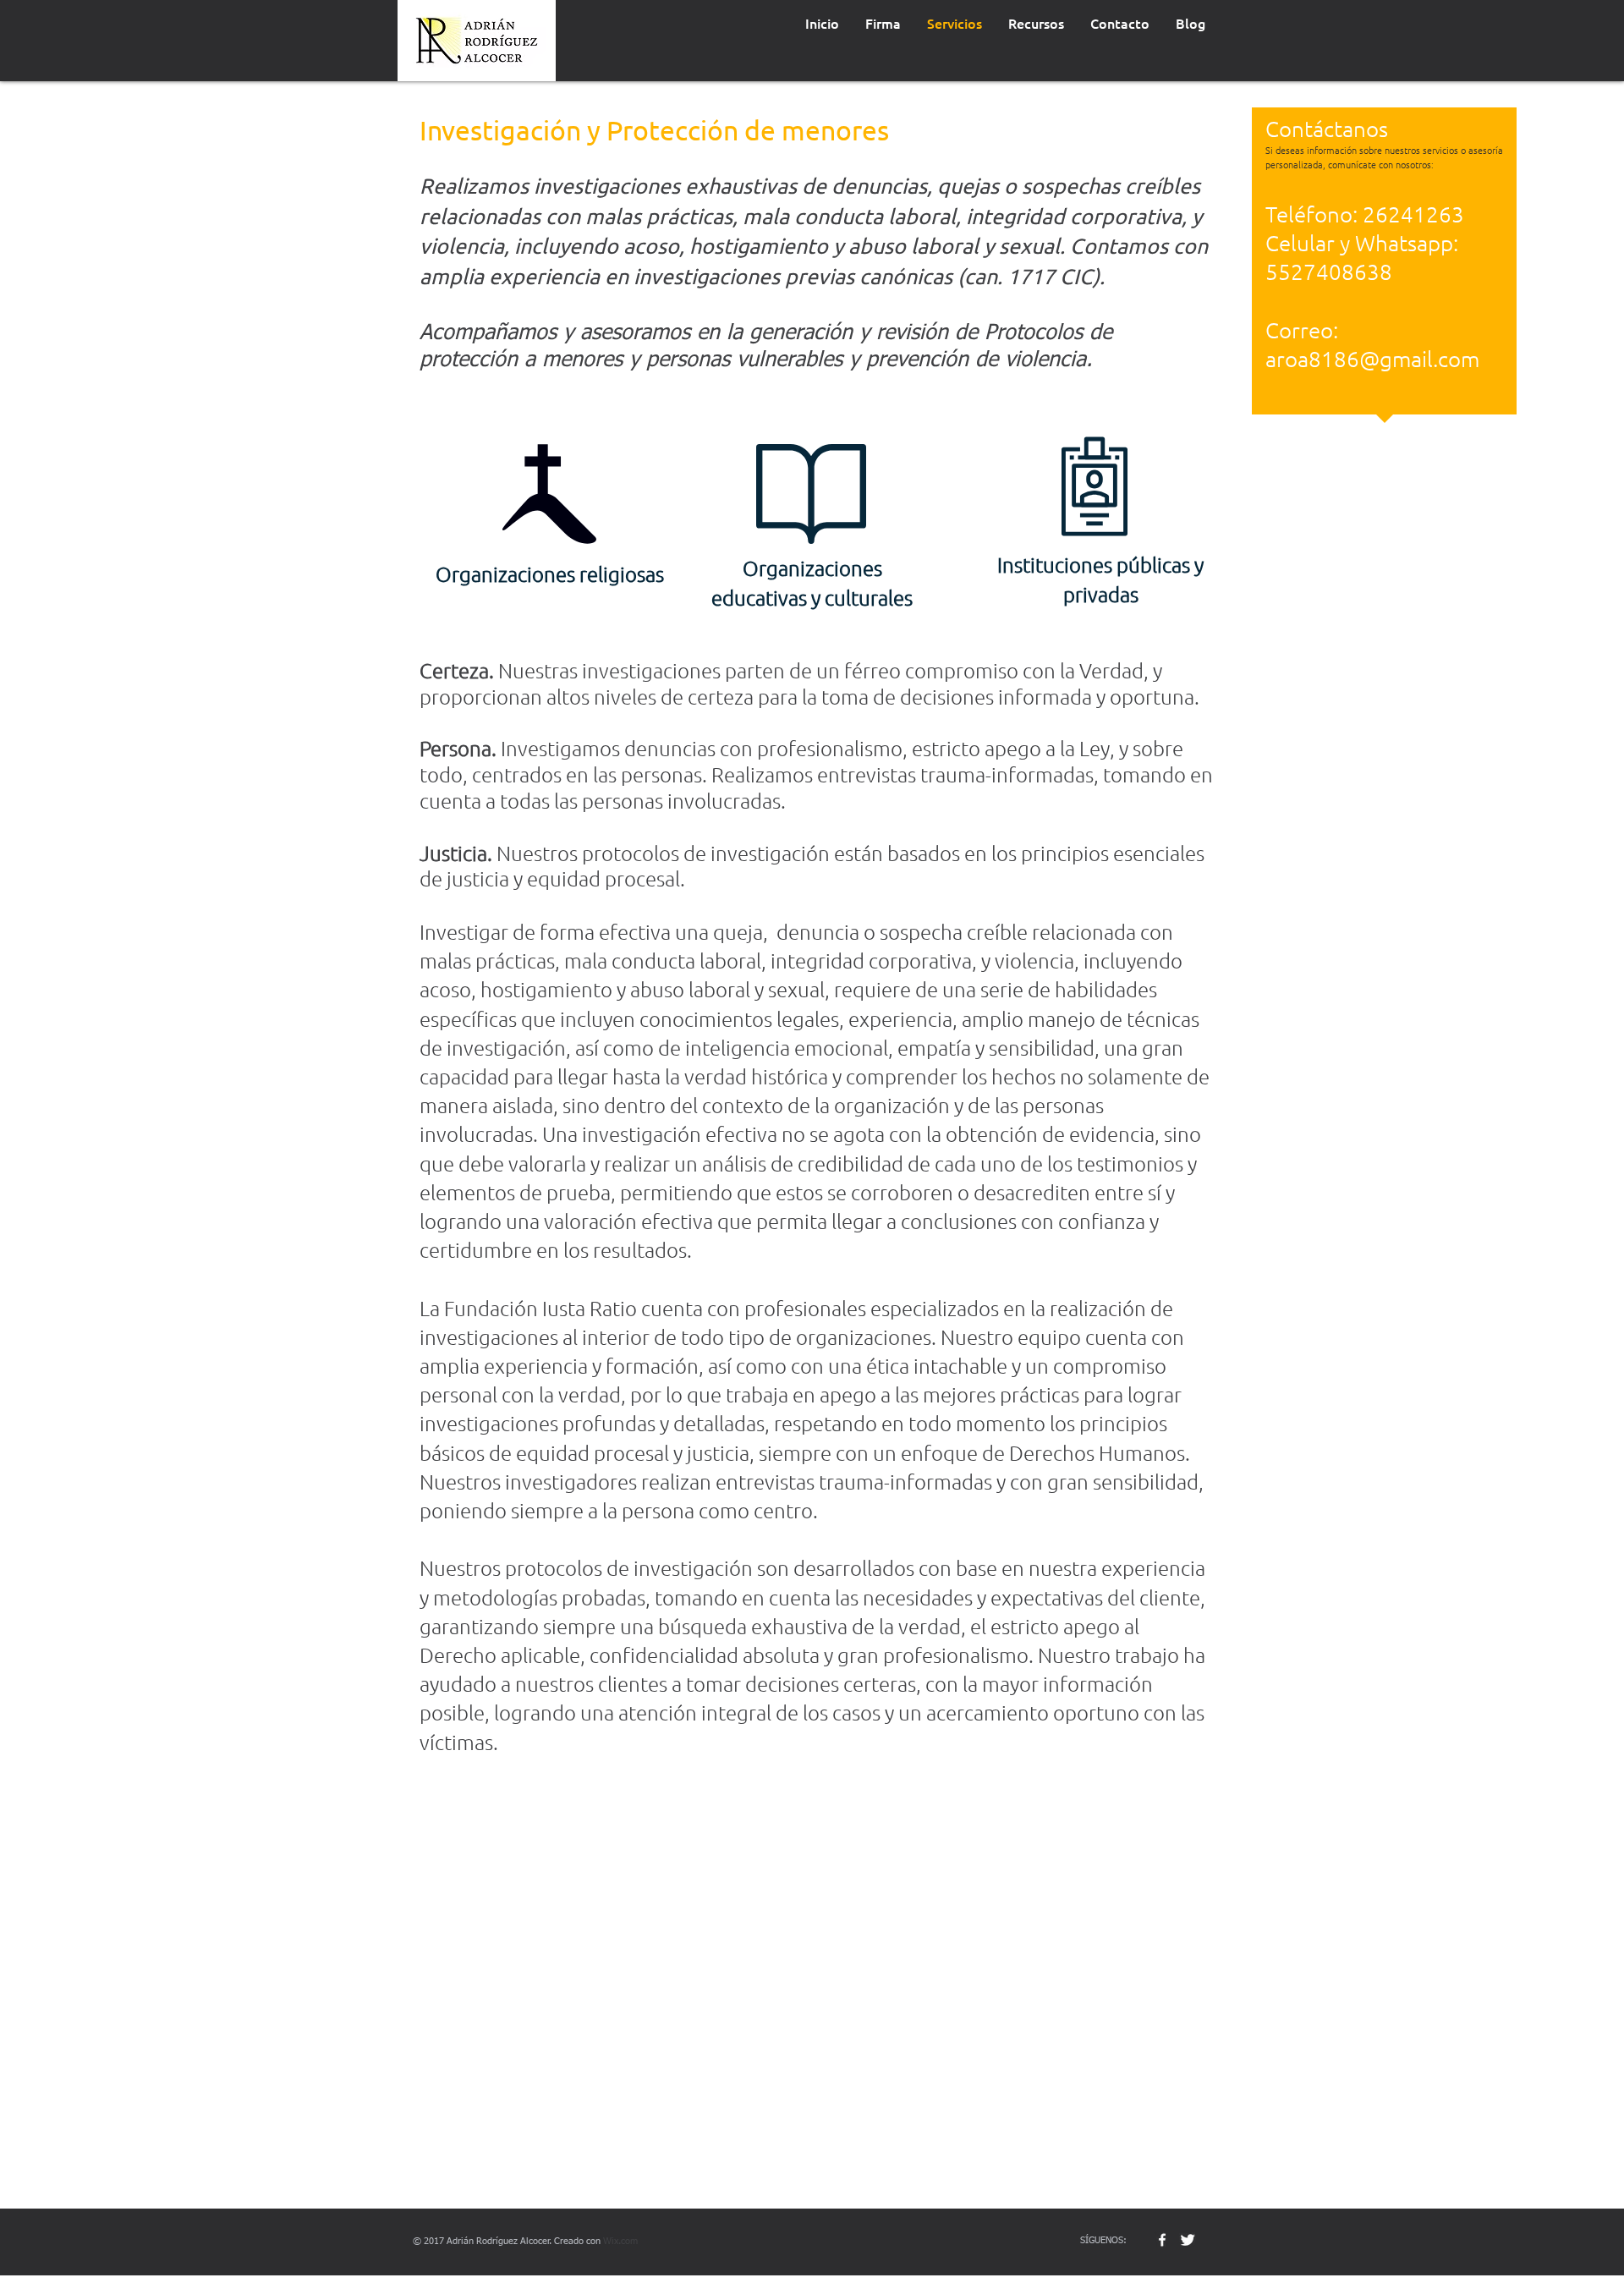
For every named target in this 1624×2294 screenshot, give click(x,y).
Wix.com (620, 2241)
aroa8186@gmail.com (1372, 358)
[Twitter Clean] (1188, 2240)
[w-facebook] (1162, 2240)
